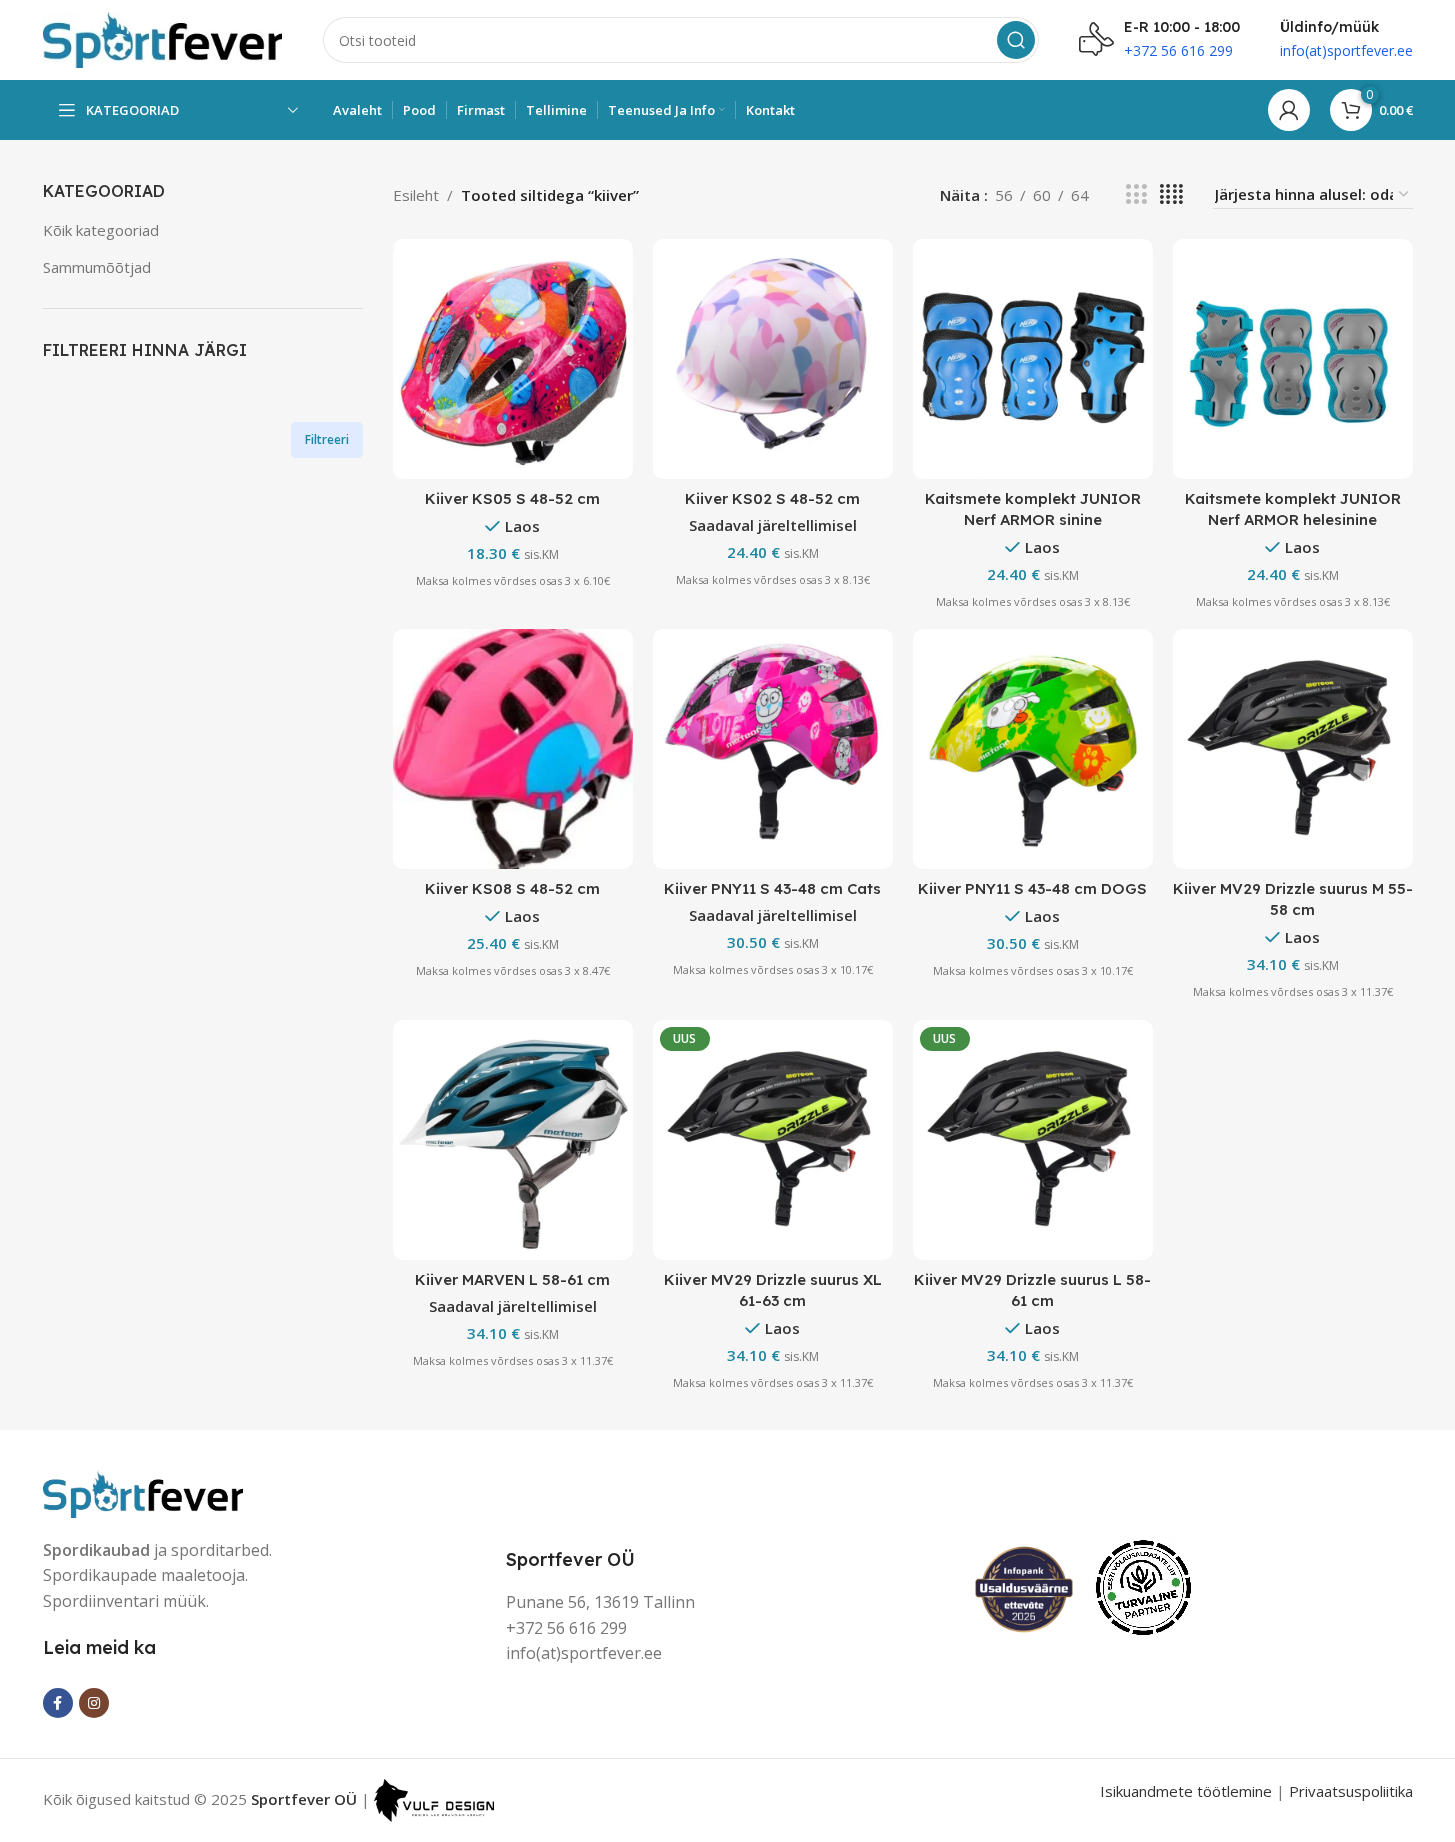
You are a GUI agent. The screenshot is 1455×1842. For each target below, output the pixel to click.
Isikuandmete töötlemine (1186, 1791)
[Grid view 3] (1136, 194)
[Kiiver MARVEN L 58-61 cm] (513, 1140)
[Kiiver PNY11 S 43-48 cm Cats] (773, 749)
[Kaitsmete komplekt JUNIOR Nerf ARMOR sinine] (1033, 359)
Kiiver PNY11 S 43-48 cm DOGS (1032, 888)
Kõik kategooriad (101, 230)
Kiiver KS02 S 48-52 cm (772, 498)
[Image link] (143, 1492)
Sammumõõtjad (97, 267)
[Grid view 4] (1171, 194)
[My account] (1289, 110)
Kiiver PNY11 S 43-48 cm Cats (772, 888)
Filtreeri (327, 439)
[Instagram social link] (94, 1703)
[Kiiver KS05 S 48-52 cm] (513, 359)
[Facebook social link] (58, 1703)
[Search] (1016, 40)
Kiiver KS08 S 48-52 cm (512, 888)
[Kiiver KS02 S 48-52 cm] (773, 359)
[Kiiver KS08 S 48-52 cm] (513, 749)
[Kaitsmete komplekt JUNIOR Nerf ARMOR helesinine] (1293, 359)
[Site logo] (163, 38)
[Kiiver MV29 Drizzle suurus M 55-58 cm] (1293, 749)
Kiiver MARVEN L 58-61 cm (512, 1279)
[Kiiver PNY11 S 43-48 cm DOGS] (1033, 749)
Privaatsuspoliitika (1351, 1791)
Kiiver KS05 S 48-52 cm (512, 498)
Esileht (416, 195)
